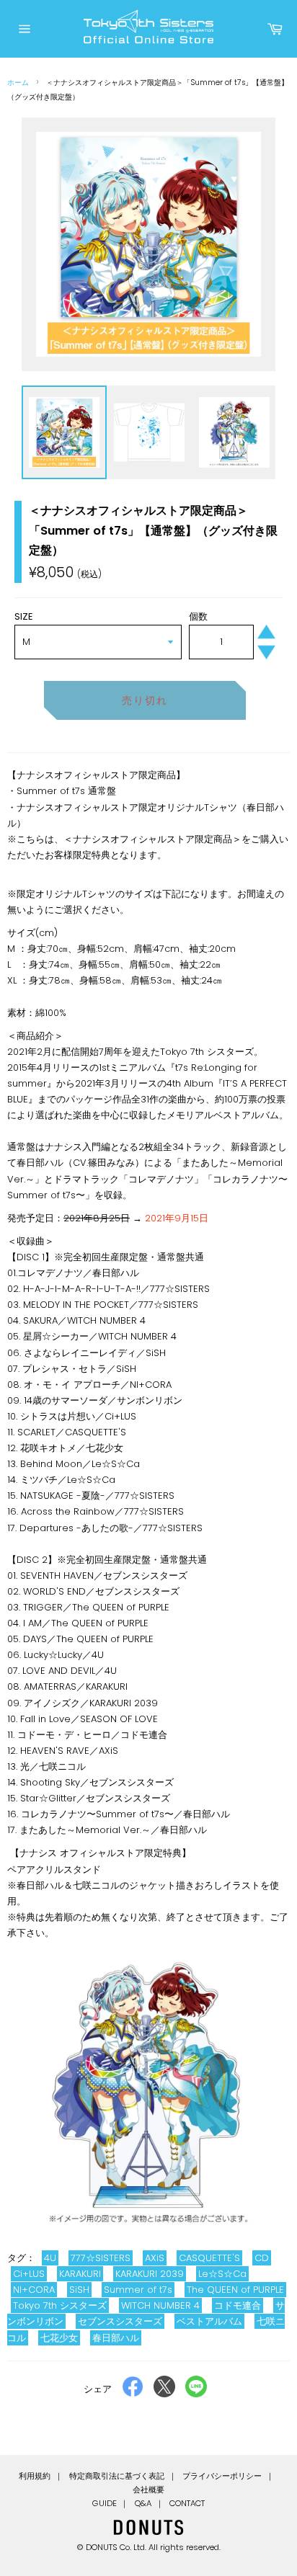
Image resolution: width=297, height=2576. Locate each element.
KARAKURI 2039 (150, 2274)
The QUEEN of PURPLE (235, 2290)
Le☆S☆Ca (222, 2274)
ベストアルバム (209, 2321)
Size (24, 616)
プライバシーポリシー (222, 2476)
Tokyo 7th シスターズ (60, 2305)
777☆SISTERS (101, 2258)
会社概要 (148, 2490)
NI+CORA (34, 2290)
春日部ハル (116, 2338)
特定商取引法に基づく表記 (117, 2476)
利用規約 (35, 2476)
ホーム (18, 83)
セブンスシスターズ (120, 2321)
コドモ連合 (238, 2305)
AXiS (155, 2258)
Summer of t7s (138, 2290)
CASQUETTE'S (209, 2258)
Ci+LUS (29, 2274)
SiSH (79, 2290)
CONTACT (187, 2503)
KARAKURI (80, 2274)
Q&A (143, 2503)
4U (50, 2258)
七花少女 (59, 2338)
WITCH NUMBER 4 (160, 2305)
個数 (198, 616)
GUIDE (105, 2503)
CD (262, 2258)
